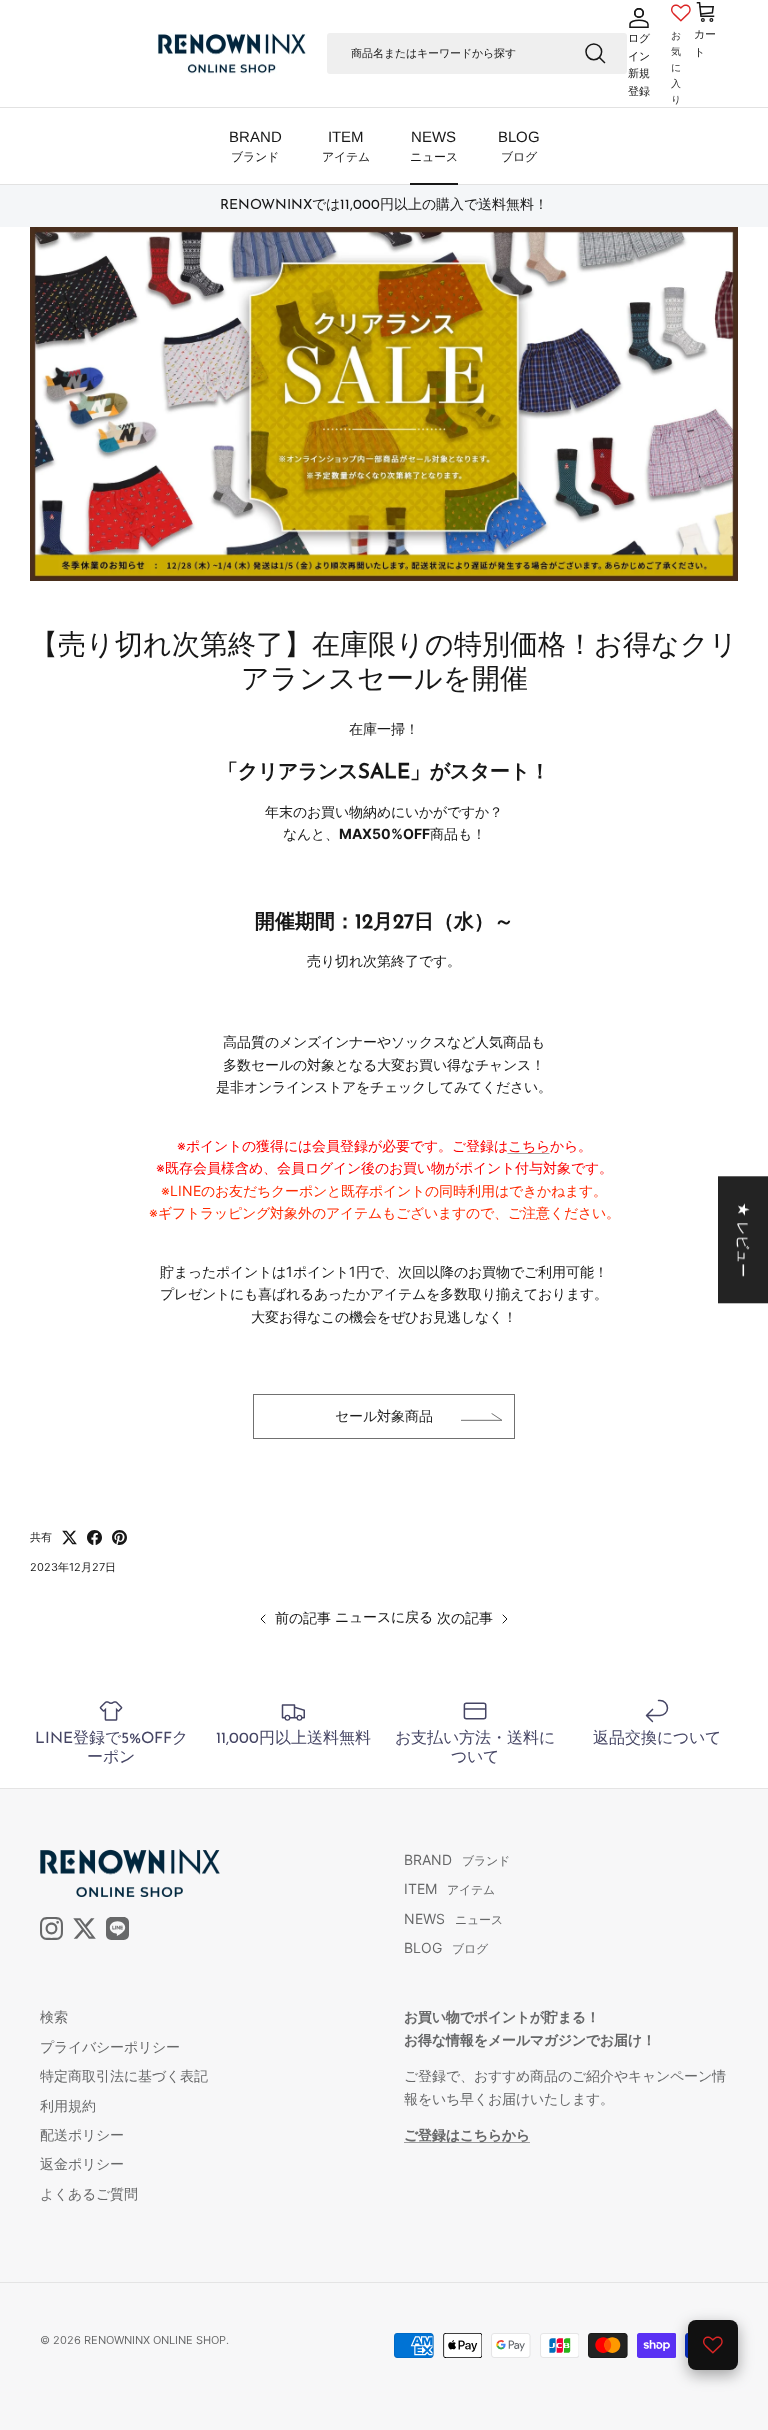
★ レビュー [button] (743, 1239)
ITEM (346, 146)
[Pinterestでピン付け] (119, 1537)
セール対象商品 (384, 1415)
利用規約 (68, 2105)
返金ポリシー (82, 2163)
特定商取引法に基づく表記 (124, 2075)
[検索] (595, 53)
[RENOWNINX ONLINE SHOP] (232, 54)
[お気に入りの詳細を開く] (713, 2345)
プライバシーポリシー (110, 2046)
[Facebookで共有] (94, 1537)
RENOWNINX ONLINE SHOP (155, 2340)
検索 (54, 2016)
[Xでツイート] (69, 1537)
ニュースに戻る (384, 1616)
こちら (529, 1145)
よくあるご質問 (89, 2193)
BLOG (519, 146)
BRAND (255, 146)
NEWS (434, 146)
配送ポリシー (82, 2134)
